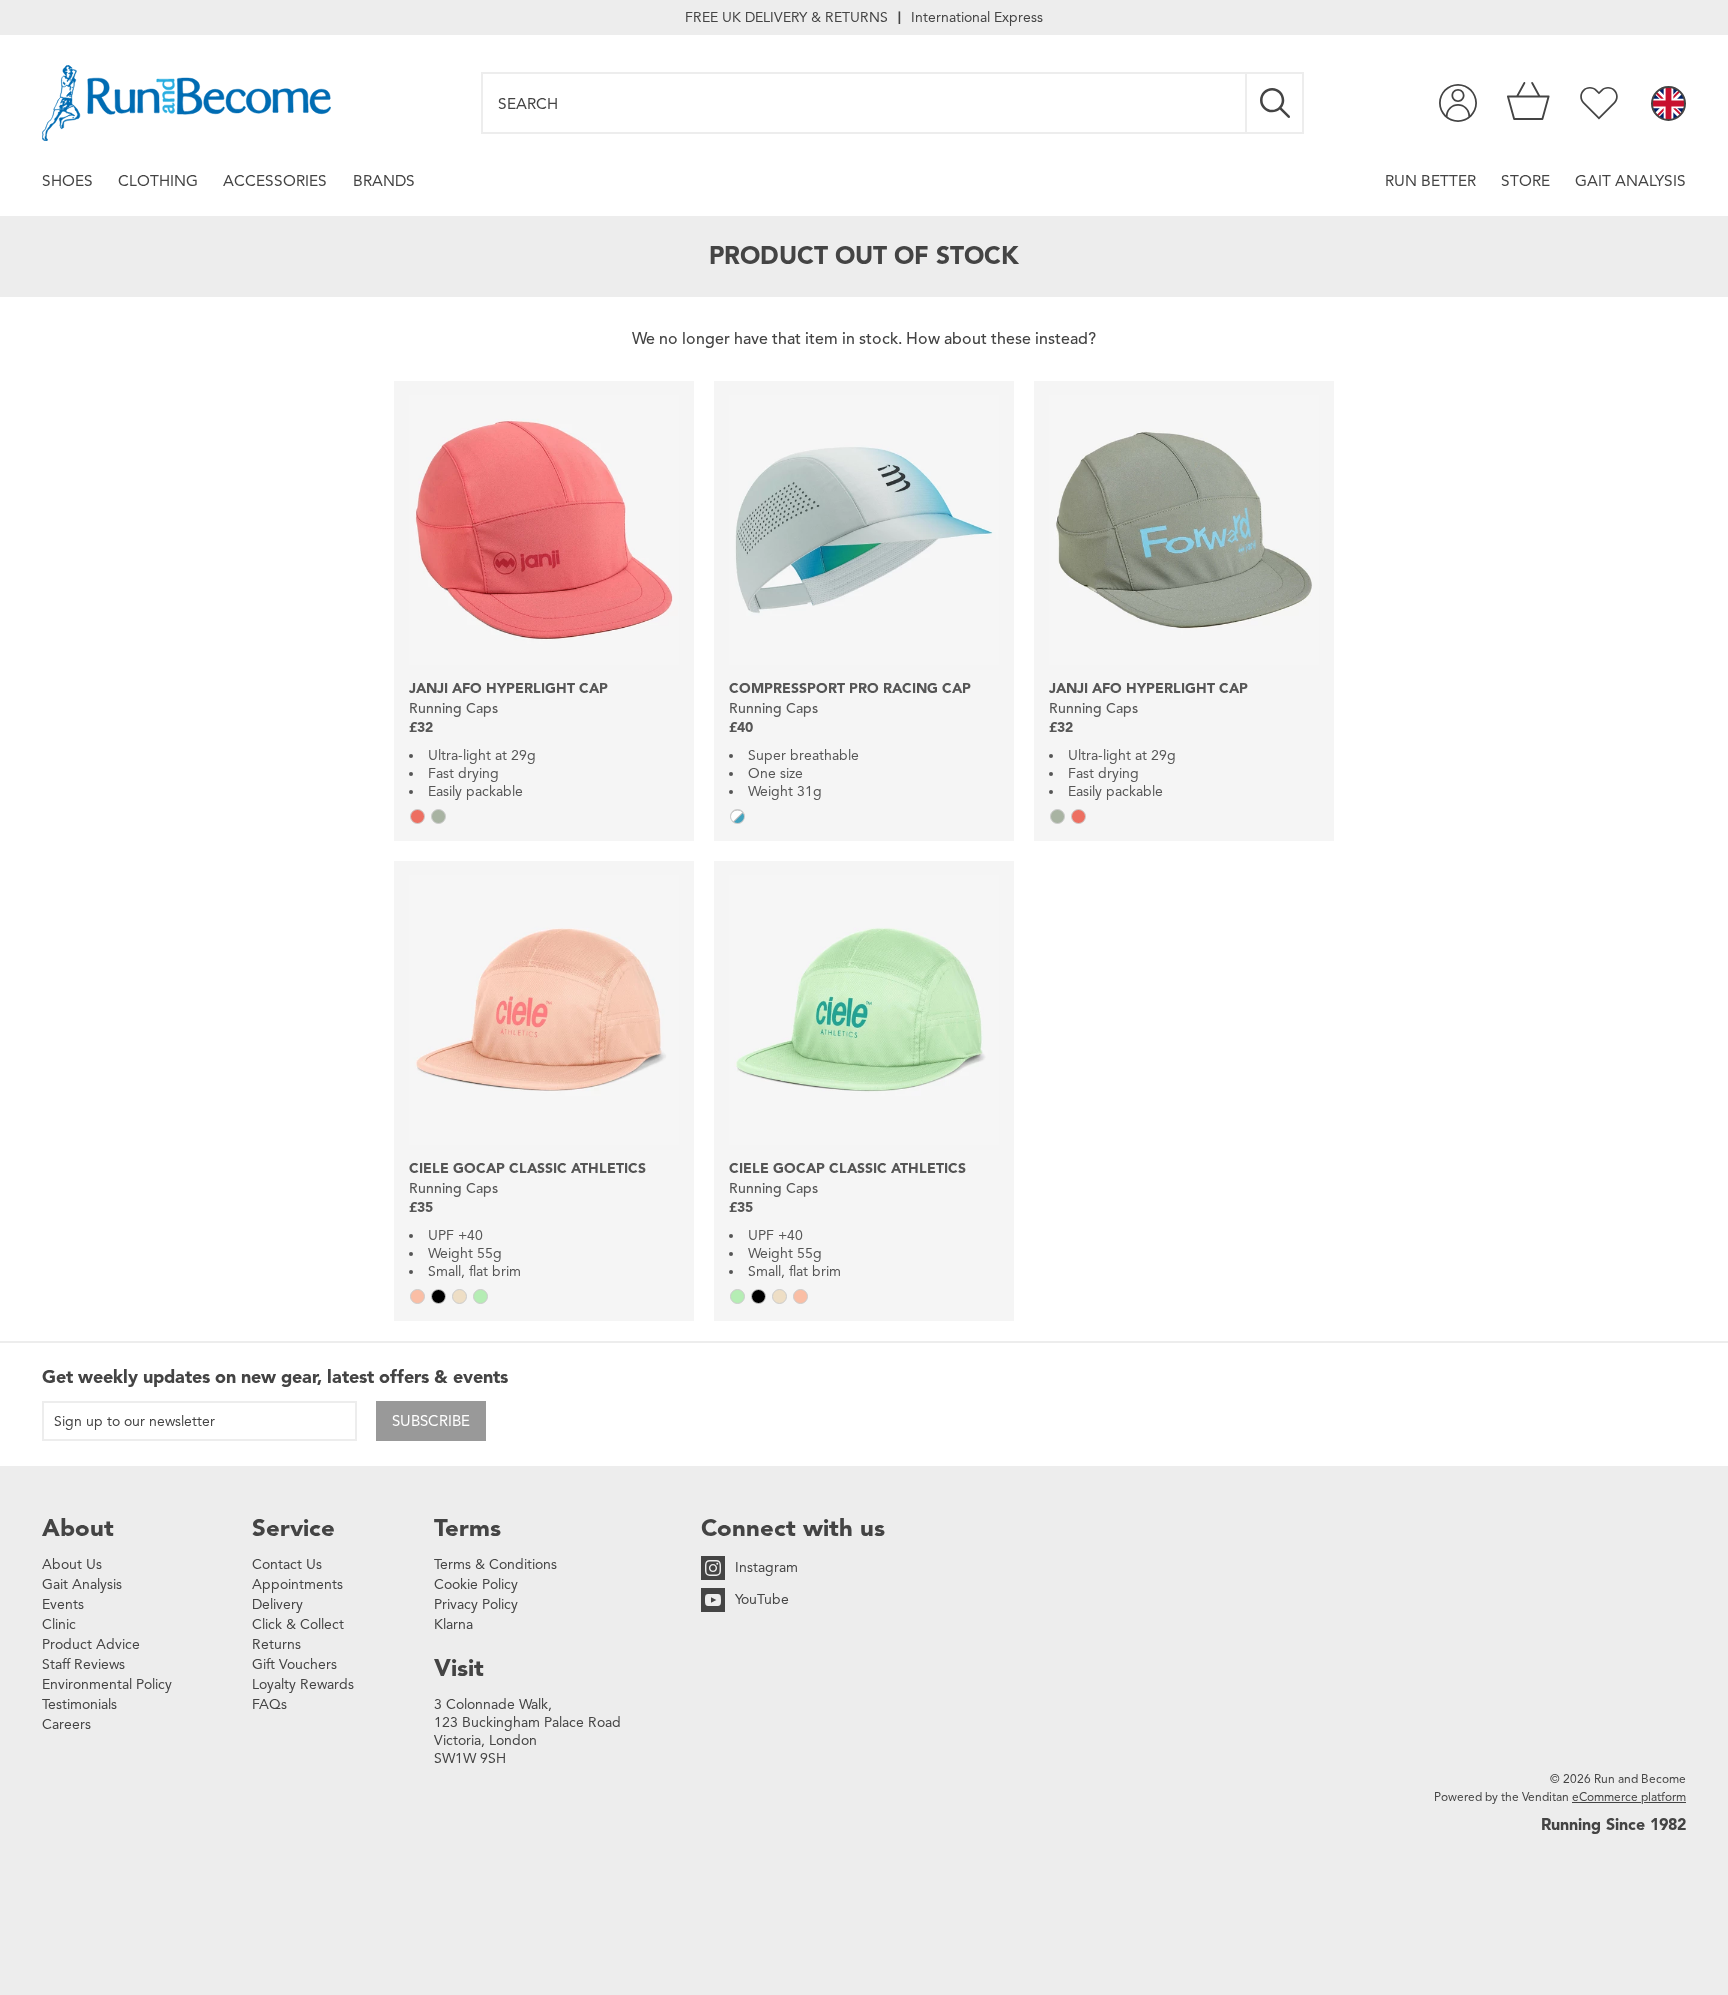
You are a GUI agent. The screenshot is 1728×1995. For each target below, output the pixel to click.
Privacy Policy (476, 1604)
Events (63, 1604)
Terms (467, 1528)
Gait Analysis (1630, 180)
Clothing (158, 180)
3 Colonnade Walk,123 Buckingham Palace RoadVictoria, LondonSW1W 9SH (527, 1731)
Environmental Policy (107, 1684)
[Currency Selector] (1668, 105)
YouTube (762, 1599)
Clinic (59, 1624)
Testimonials (79, 1704)
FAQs (269, 1704)
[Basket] (1528, 103)
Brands (384, 180)
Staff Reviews (83, 1664)
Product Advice (91, 1644)
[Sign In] (1458, 103)
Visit (459, 1668)
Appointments (297, 1584)
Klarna (453, 1624)
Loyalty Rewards (303, 1684)
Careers (66, 1724)
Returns (276, 1644)
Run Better (1430, 180)
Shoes (67, 180)
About (78, 1528)
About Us (72, 1564)
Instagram (766, 1567)
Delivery (277, 1604)
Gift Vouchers (294, 1664)
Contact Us (287, 1564)
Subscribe (431, 1421)
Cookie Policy (476, 1584)
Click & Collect (298, 1624)
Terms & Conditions (495, 1564)
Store (1525, 180)
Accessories (275, 180)
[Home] (186, 103)
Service (293, 1528)
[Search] (1276, 103)
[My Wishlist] (1599, 103)
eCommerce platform (1629, 1796)
